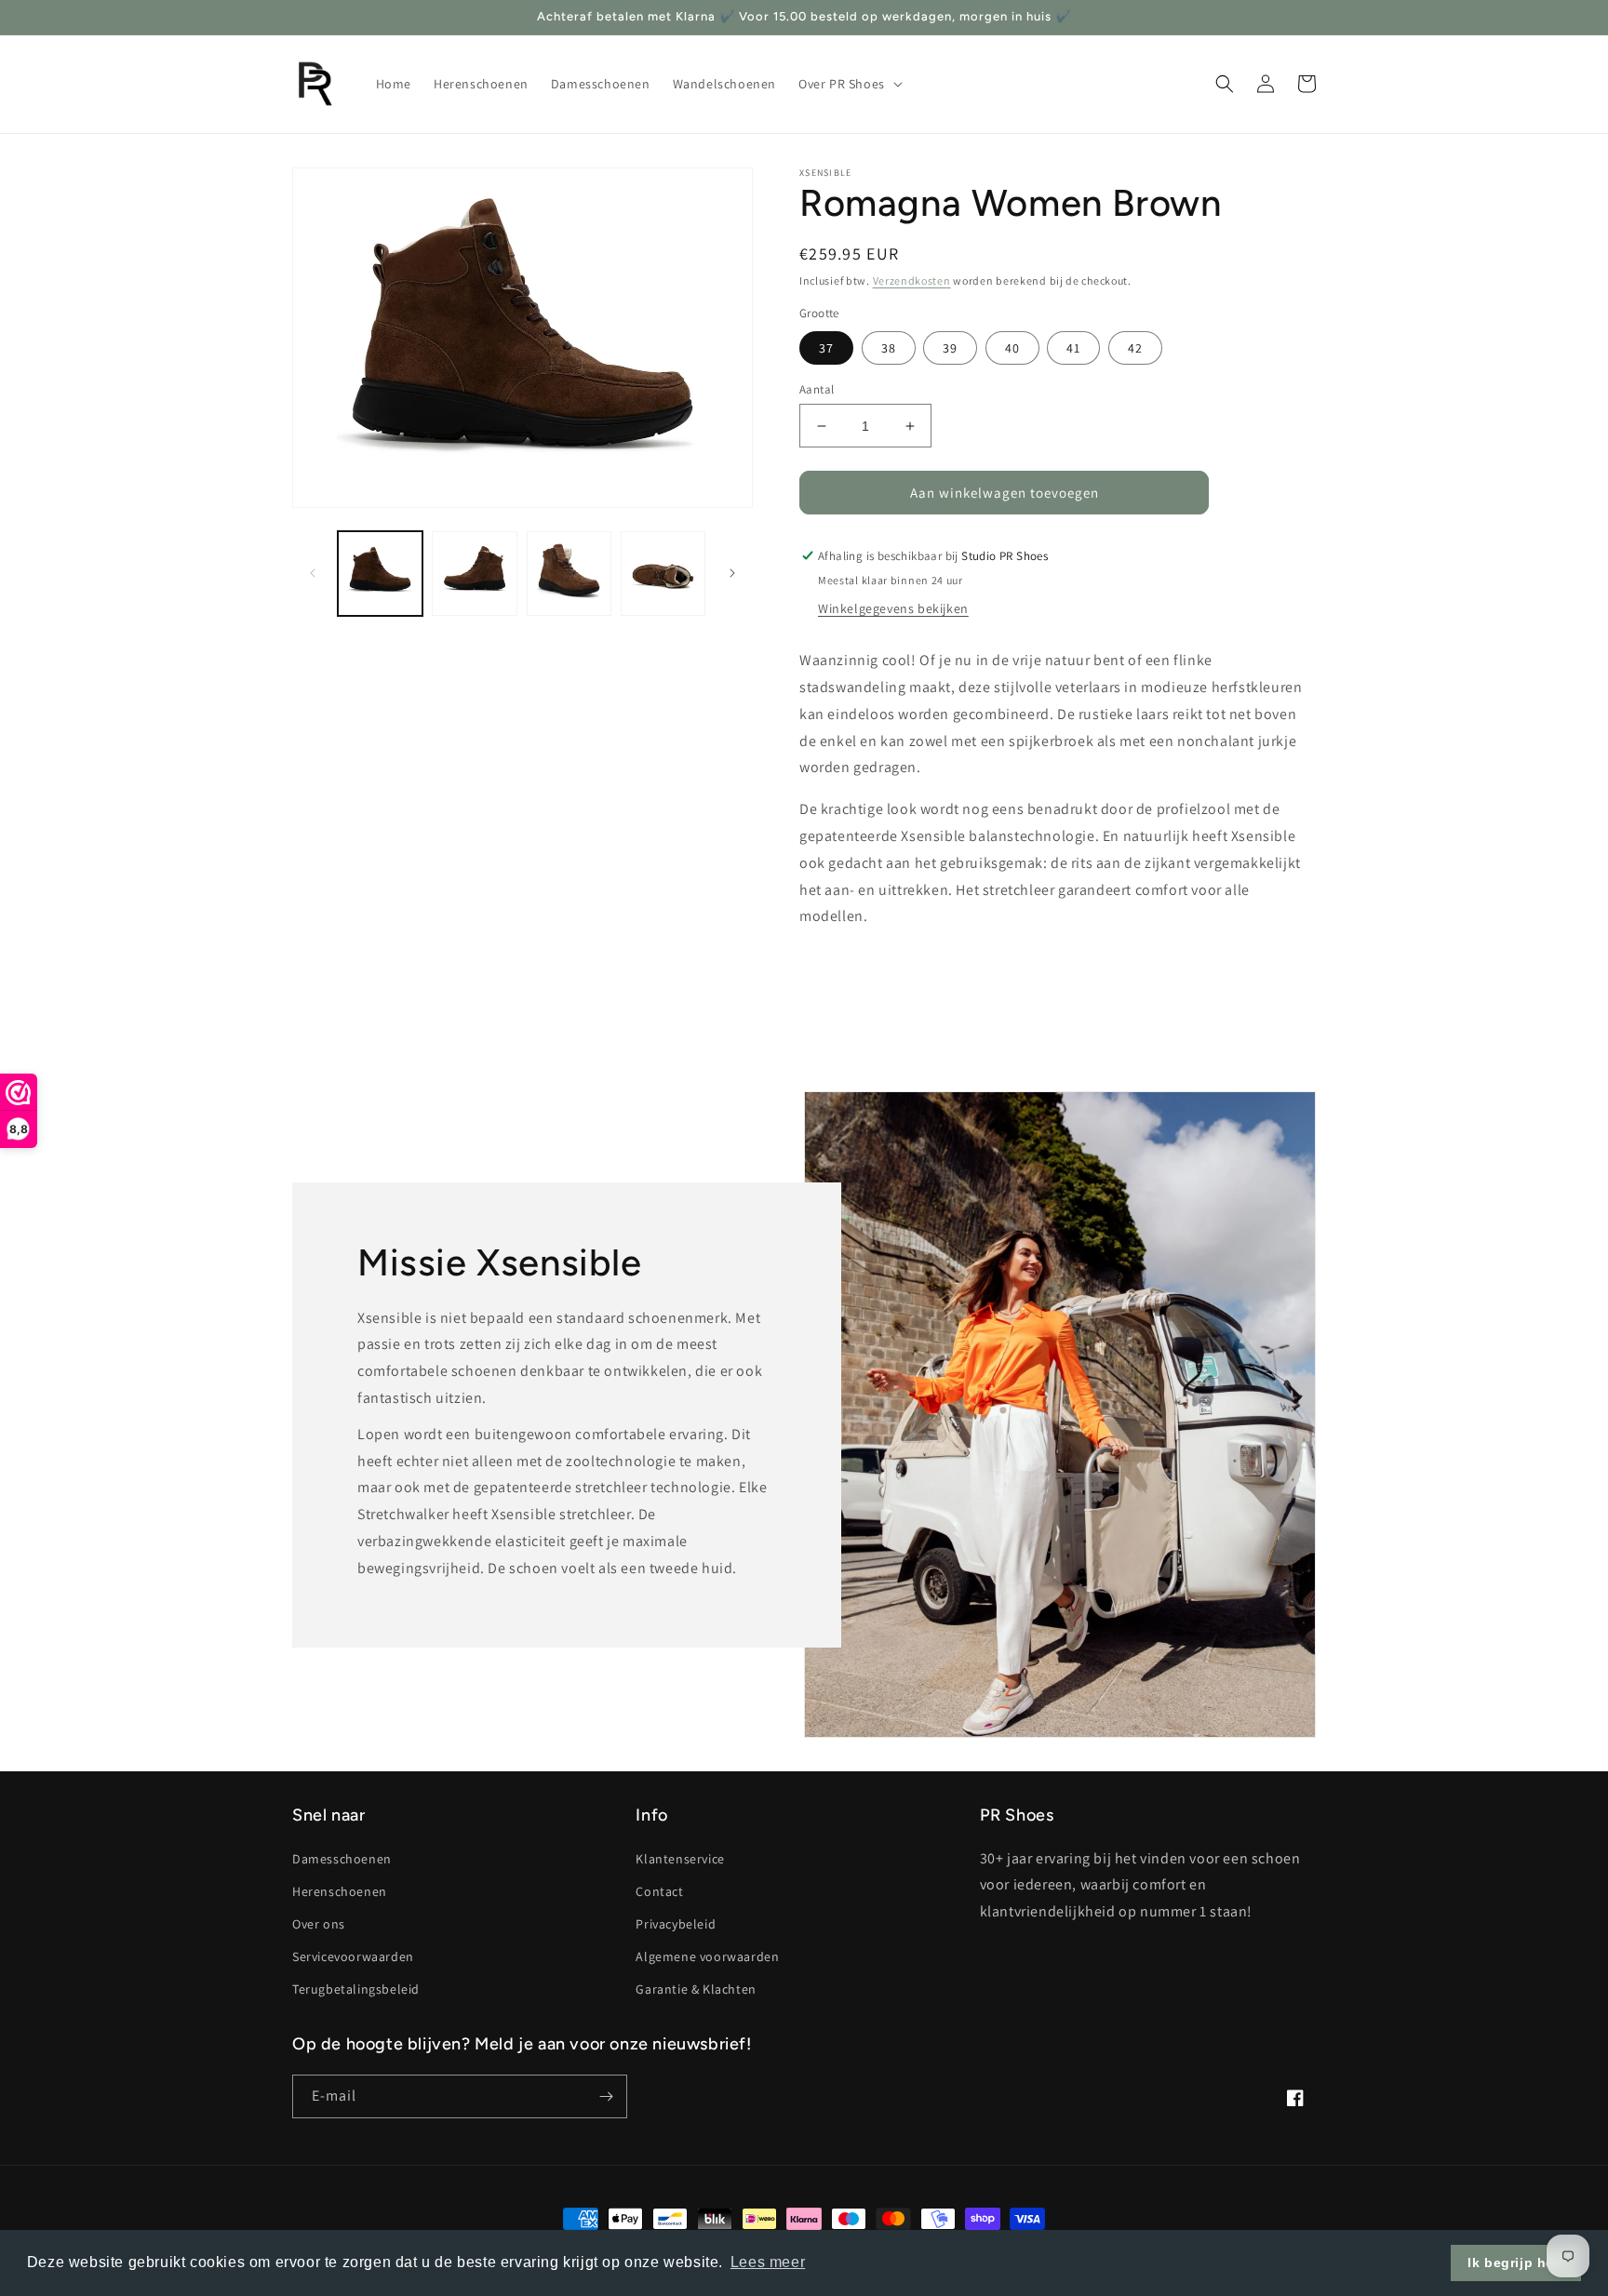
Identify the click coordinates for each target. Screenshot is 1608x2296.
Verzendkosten (912, 280)
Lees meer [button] (768, 2262)
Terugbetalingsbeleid (356, 1989)
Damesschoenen (342, 1859)
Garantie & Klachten (696, 1989)
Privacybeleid (676, 1924)
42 (1135, 348)
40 (1012, 348)
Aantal (817, 389)
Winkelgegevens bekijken (893, 608)
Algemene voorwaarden (707, 1956)
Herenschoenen (340, 1891)
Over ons (319, 1924)
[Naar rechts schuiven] (732, 573)
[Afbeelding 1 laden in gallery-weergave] (380, 574)
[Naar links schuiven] (313, 573)
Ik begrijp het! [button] (1516, 2263)
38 (889, 348)
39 (950, 348)
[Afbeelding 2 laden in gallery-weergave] (474, 574)
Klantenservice (680, 1859)
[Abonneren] (606, 2096)
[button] (849, 84)
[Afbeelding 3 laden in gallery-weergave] (569, 574)
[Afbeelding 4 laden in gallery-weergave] (663, 574)
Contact (659, 1891)
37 (826, 348)
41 (1073, 348)
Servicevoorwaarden (353, 1956)
